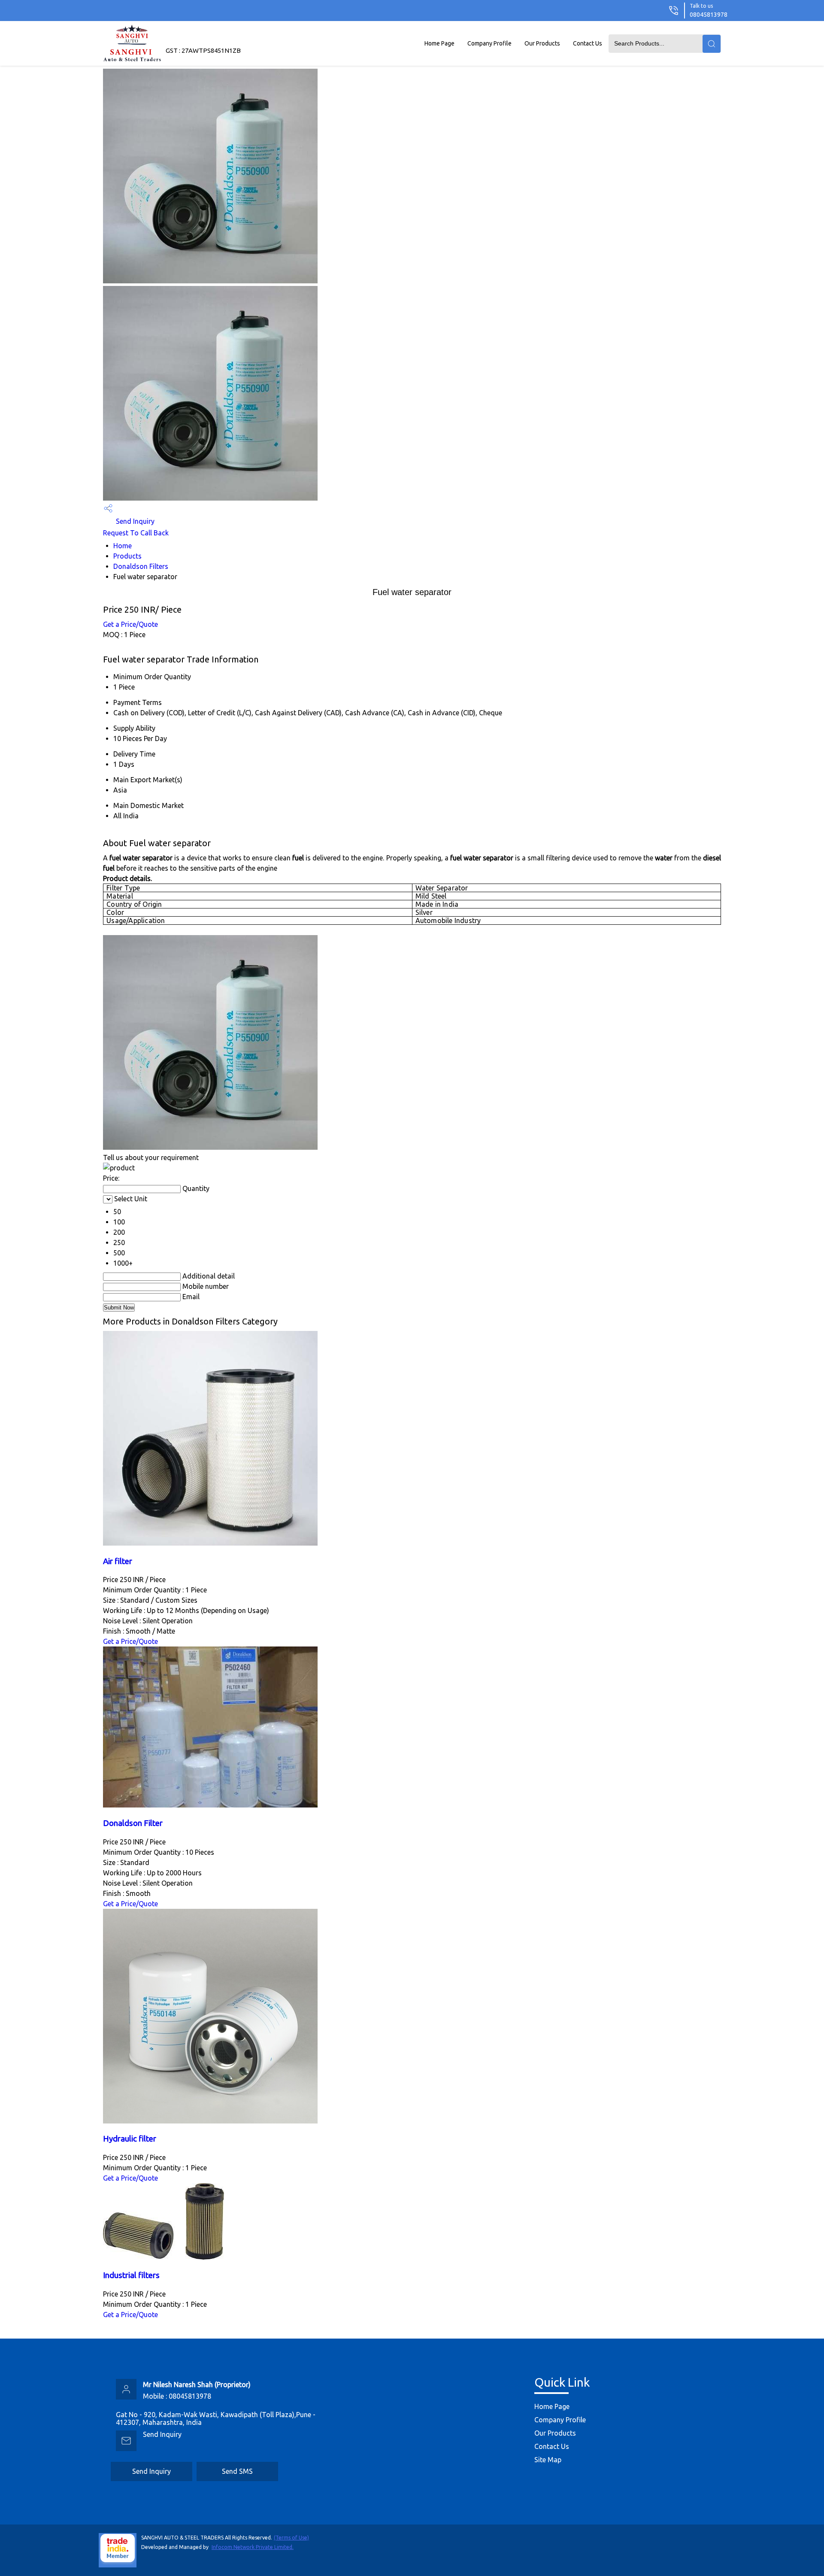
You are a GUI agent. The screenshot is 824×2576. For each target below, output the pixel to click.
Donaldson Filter (133, 1823)
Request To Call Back (136, 533)
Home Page (439, 43)
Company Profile (489, 43)
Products (127, 556)
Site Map (548, 2460)
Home (123, 546)
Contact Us (588, 43)
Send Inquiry (134, 521)
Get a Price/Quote (130, 624)
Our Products (542, 43)
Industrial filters (131, 2275)
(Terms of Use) (291, 2538)
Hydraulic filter (130, 2139)
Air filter (118, 1561)
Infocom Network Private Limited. (253, 2547)
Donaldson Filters (141, 566)
